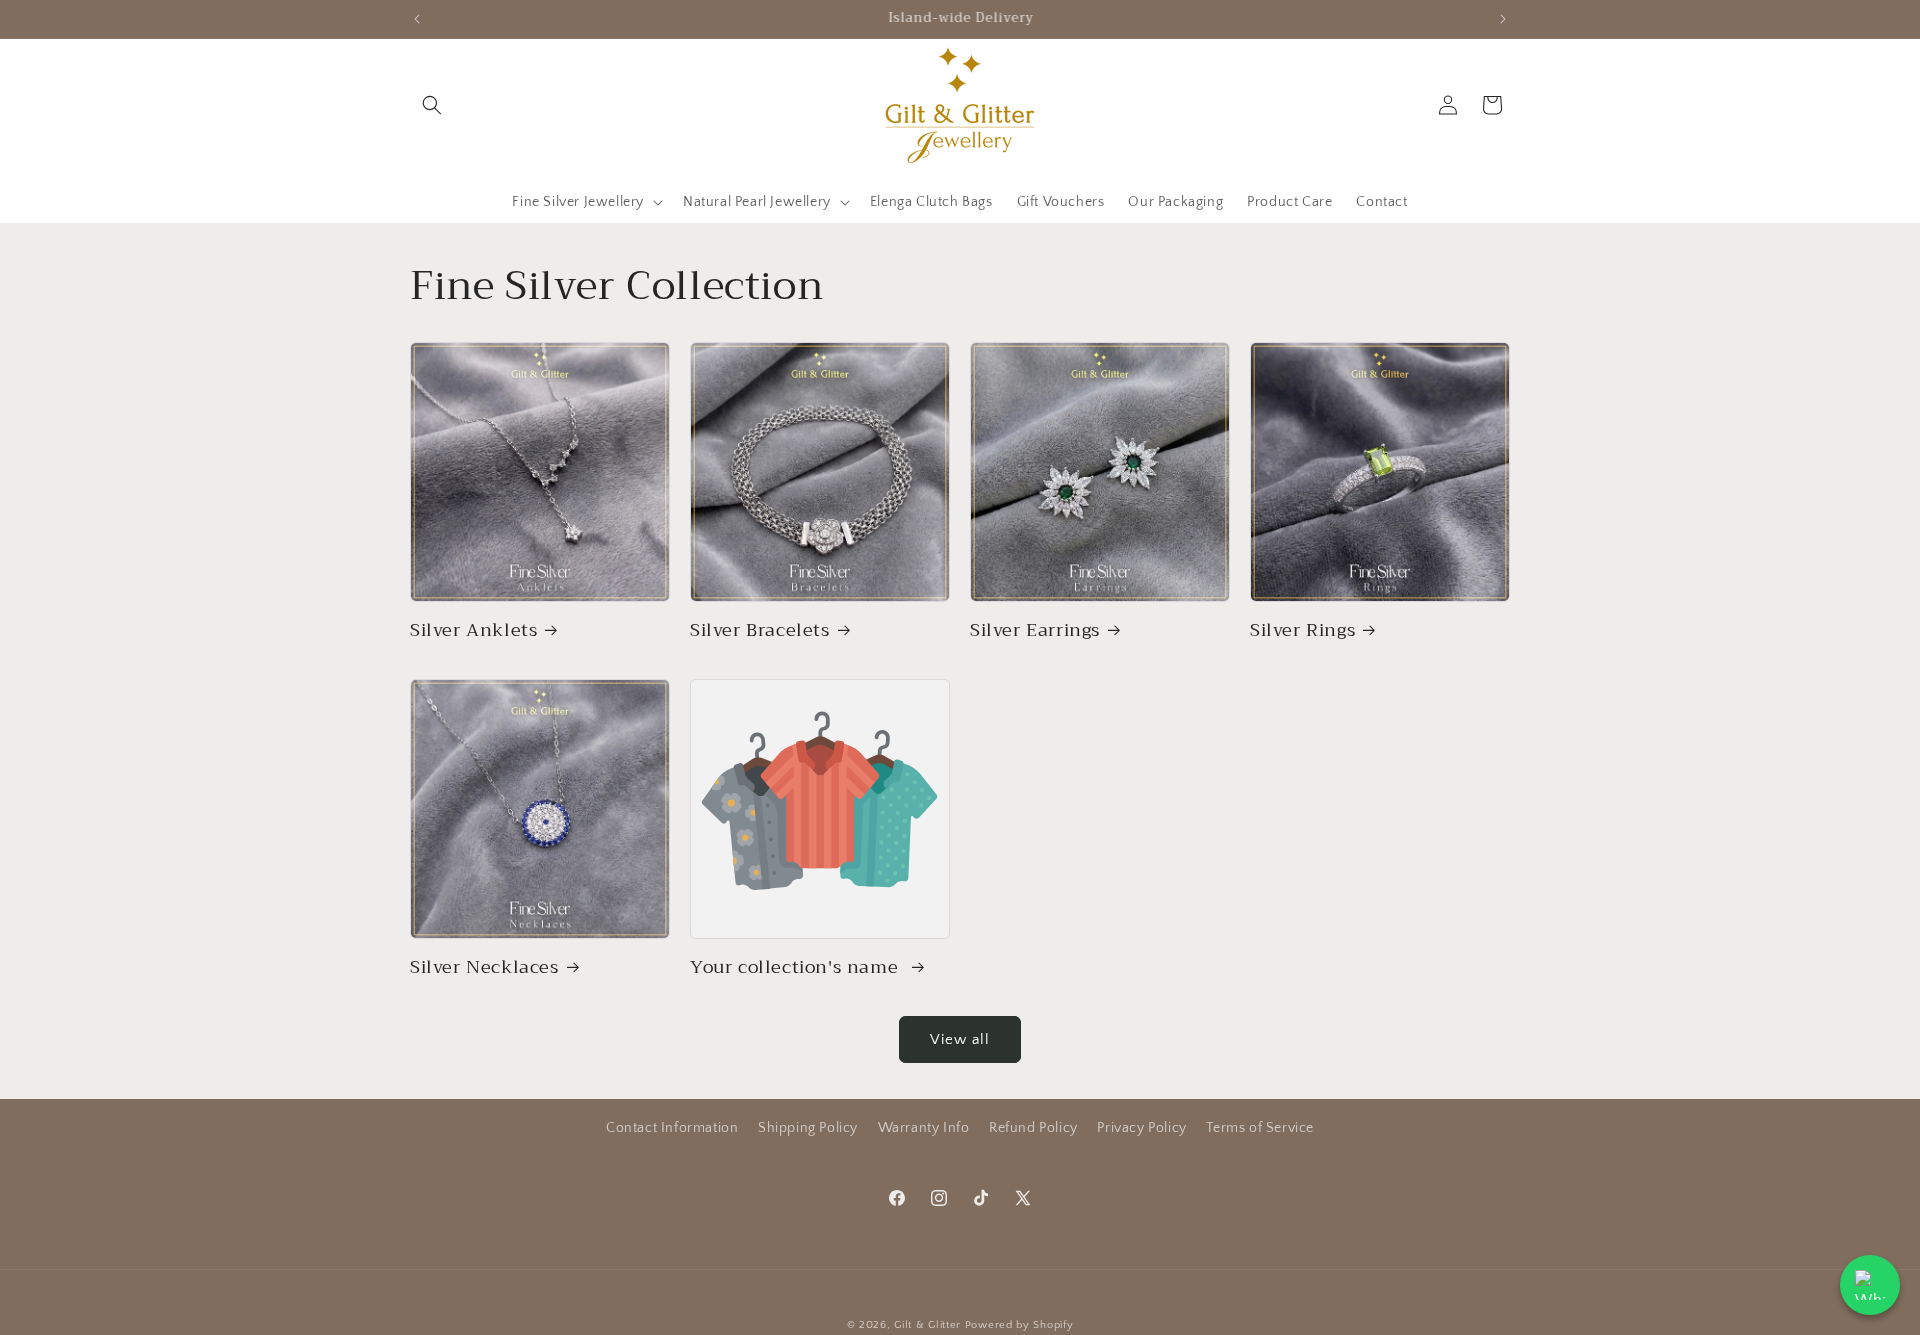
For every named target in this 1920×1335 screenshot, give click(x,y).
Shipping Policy (808, 1128)
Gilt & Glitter (927, 1325)
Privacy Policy (1141, 1128)
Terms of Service (1260, 1128)
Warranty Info (924, 1128)
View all (960, 1039)
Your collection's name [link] (797, 967)
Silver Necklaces (484, 967)
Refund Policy (1033, 1128)
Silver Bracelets (760, 630)
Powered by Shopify (1019, 1325)
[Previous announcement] (417, 19)
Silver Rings (1302, 630)
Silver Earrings (1035, 630)
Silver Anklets (473, 630)
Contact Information (672, 1128)
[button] (432, 105)
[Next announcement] (1503, 19)
